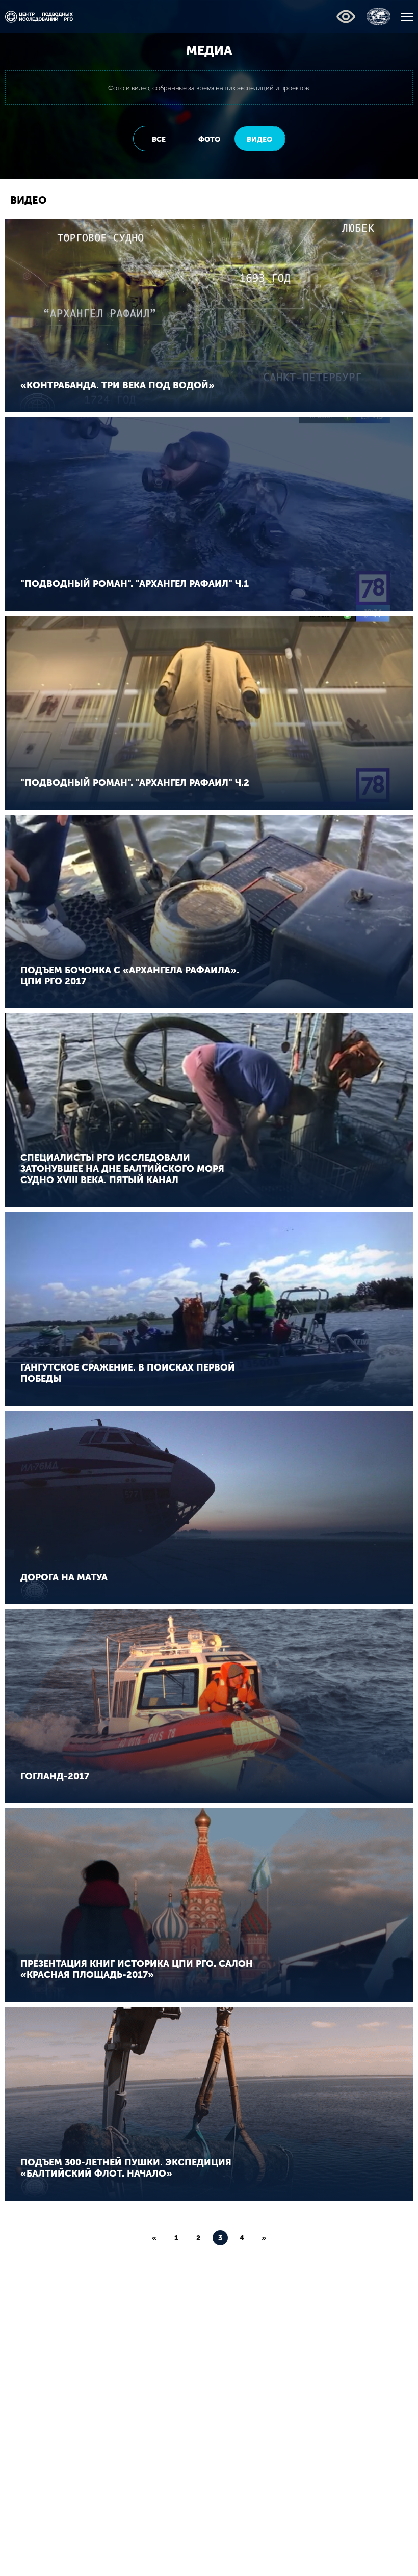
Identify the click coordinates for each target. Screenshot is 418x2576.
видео (259, 139)
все (159, 139)
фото (209, 139)
